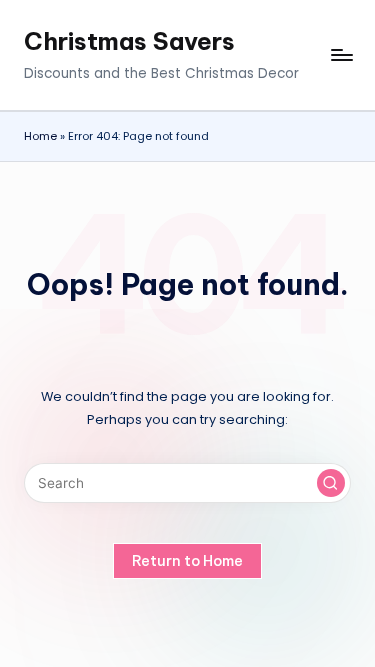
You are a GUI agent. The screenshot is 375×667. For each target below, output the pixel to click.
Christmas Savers (129, 41)
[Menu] (341, 55)
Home (40, 136)
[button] (331, 483)
